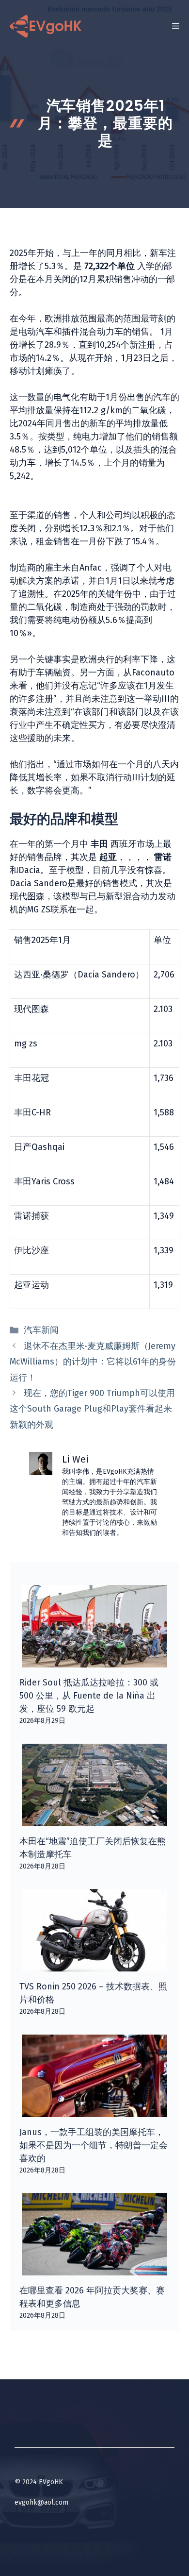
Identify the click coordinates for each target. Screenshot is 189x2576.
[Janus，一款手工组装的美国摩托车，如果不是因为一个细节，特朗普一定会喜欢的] (94, 2110)
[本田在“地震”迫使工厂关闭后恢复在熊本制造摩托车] (94, 1819)
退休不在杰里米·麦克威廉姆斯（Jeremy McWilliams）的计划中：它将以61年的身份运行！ (93, 1362)
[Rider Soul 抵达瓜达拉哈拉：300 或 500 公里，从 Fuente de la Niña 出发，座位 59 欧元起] (94, 1661)
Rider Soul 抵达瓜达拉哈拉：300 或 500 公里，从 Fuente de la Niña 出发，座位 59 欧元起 (89, 1696)
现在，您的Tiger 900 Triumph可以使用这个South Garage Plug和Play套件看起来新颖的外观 (92, 1409)
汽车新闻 (41, 1330)
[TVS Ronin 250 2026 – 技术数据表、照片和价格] (94, 1965)
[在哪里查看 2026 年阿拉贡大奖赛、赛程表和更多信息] (94, 2269)
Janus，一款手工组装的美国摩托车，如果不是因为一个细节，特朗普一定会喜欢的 (94, 2145)
